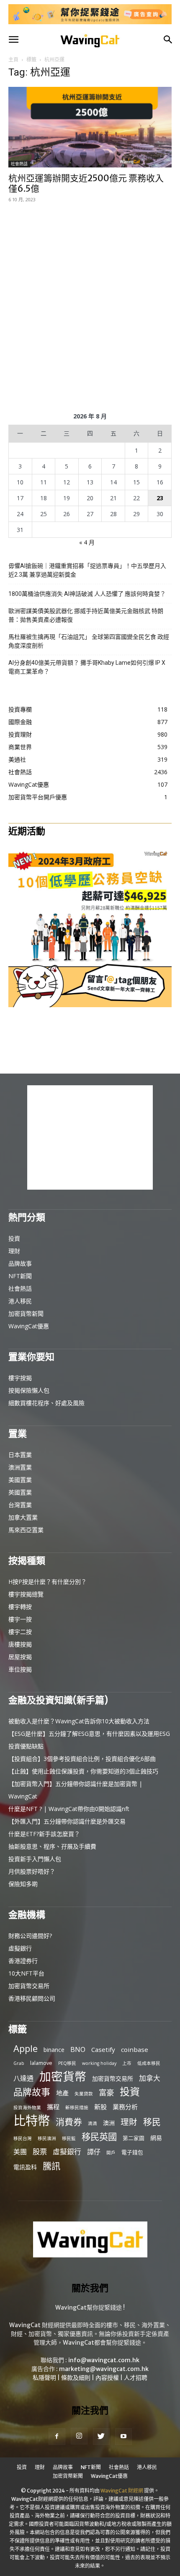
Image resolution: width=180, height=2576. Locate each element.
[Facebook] (57, 2437)
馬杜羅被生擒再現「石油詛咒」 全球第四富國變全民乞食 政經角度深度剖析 (89, 641)
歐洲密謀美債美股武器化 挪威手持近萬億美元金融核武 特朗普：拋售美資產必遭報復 (86, 615)
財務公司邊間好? (30, 1936)
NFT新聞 (20, 1276)
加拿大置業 (23, 1517)
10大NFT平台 (26, 1973)
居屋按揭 (20, 1657)
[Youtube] (123, 2437)
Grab (19, 2063)
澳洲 (109, 2123)
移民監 (69, 2138)
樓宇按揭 (20, 1378)
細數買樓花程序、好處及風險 (46, 1403)
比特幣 (32, 2121)
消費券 (69, 2122)
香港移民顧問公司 (32, 1998)
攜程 (53, 2107)
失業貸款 (84, 2094)
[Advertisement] (90, 306)
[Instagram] (79, 2436)
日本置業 (20, 1455)
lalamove (41, 2063)
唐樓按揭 (20, 1644)
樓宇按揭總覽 (26, 1594)
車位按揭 (20, 1669)
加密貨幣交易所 (29, 1986)
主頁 (13, 60)
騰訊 (51, 2166)
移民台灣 (23, 2138)
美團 (20, 2152)
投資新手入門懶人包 (35, 1859)
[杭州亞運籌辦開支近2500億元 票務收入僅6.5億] (90, 127)
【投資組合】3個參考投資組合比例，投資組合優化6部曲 (82, 1759)
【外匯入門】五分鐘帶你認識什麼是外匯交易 (67, 1821)
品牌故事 (20, 1263)
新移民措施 (77, 2107)
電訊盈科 (25, 2167)
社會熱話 (19, 164)
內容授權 (107, 2378)
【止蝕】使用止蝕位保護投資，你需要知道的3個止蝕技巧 (83, 1771)
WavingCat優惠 (29, 1326)
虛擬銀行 (20, 1948)
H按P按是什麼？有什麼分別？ (48, 1582)
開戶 (111, 2153)
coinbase (135, 2049)
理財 (14, 1251)
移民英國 (99, 2137)
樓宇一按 (20, 1619)
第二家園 (134, 2138)
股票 (40, 2152)
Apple (26, 2048)
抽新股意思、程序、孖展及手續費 (52, 1846)
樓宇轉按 (20, 1607)
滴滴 (93, 2123)
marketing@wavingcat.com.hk (104, 2369)
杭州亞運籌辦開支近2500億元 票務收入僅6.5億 (86, 183)
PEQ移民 (67, 2063)
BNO (78, 2050)
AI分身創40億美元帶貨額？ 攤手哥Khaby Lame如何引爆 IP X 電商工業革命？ (87, 667)
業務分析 (125, 2107)
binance (54, 2050)
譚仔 (94, 2152)
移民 (152, 2122)
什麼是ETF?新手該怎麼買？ (44, 1834)
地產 (62, 2093)
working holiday (99, 2063)
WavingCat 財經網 (122, 2491)
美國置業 (20, 1480)
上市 (127, 2063)
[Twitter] (101, 2437)
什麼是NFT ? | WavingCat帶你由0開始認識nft (69, 1809)
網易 (156, 2138)
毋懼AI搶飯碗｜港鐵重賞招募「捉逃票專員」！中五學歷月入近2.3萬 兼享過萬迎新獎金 (87, 570)
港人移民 (20, 1301)
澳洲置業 (20, 1467)
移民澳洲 (47, 2138)
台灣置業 (20, 1505)
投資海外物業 (27, 2107)
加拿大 (150, 2078)
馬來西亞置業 (26, 1530)
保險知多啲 (23, 1884)
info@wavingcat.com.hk (104, 2360)
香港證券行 (23, 1961)
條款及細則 (76, 2378)
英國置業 (20, 1492)
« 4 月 (87, 542)
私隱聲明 (44, 2378)
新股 (100, 2107)
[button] (13, 40)
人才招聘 (136, 2378)
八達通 (23, 2078)
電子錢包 (132, 2152)
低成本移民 (149, 2063)
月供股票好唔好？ (32, 1871)
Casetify (103, 2049)
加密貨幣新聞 (26, 1313)
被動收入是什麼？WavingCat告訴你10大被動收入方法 (79, 1721)
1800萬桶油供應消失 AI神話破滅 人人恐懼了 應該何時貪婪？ (87, 594)
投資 (14, 1238)
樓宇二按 (20, 1632)
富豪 (106, 2092)
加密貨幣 (63, 2076)
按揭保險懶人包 (29, 1390)
